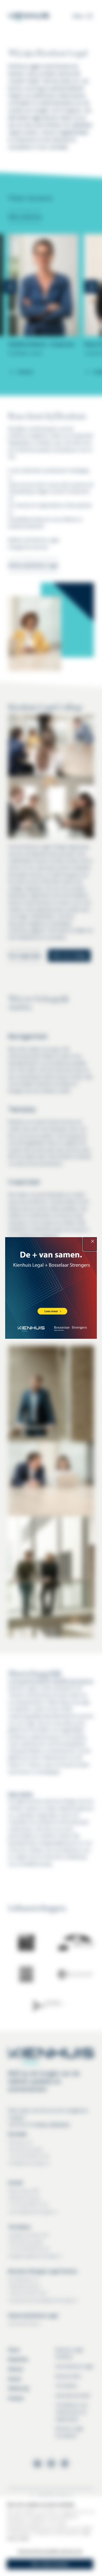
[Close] (90, 1244)
